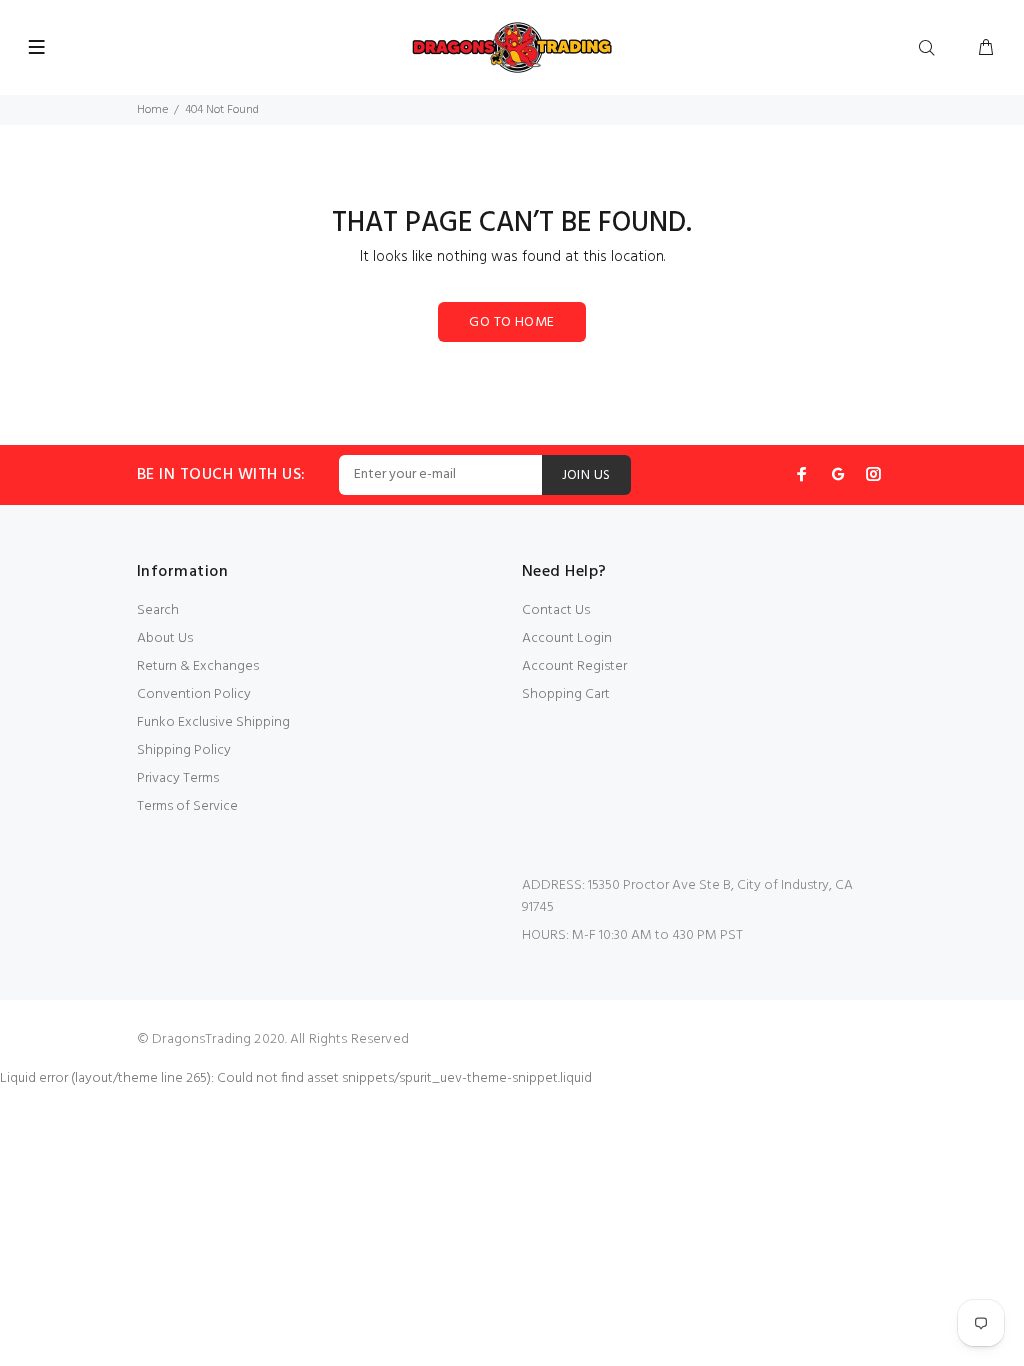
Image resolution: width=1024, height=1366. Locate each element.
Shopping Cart (566, 694)
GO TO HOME (511, 322)
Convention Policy (194, 694)
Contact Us (556, 610)
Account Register (574, 666)
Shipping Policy (184, 750)
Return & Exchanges (198, 666)
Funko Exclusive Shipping (213, 722)
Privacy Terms (178, 778)
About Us (165, 638)
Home (152, 110)
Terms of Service (187, 806)
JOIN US (586, 475)
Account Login (567, 638)
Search (158, 610)
